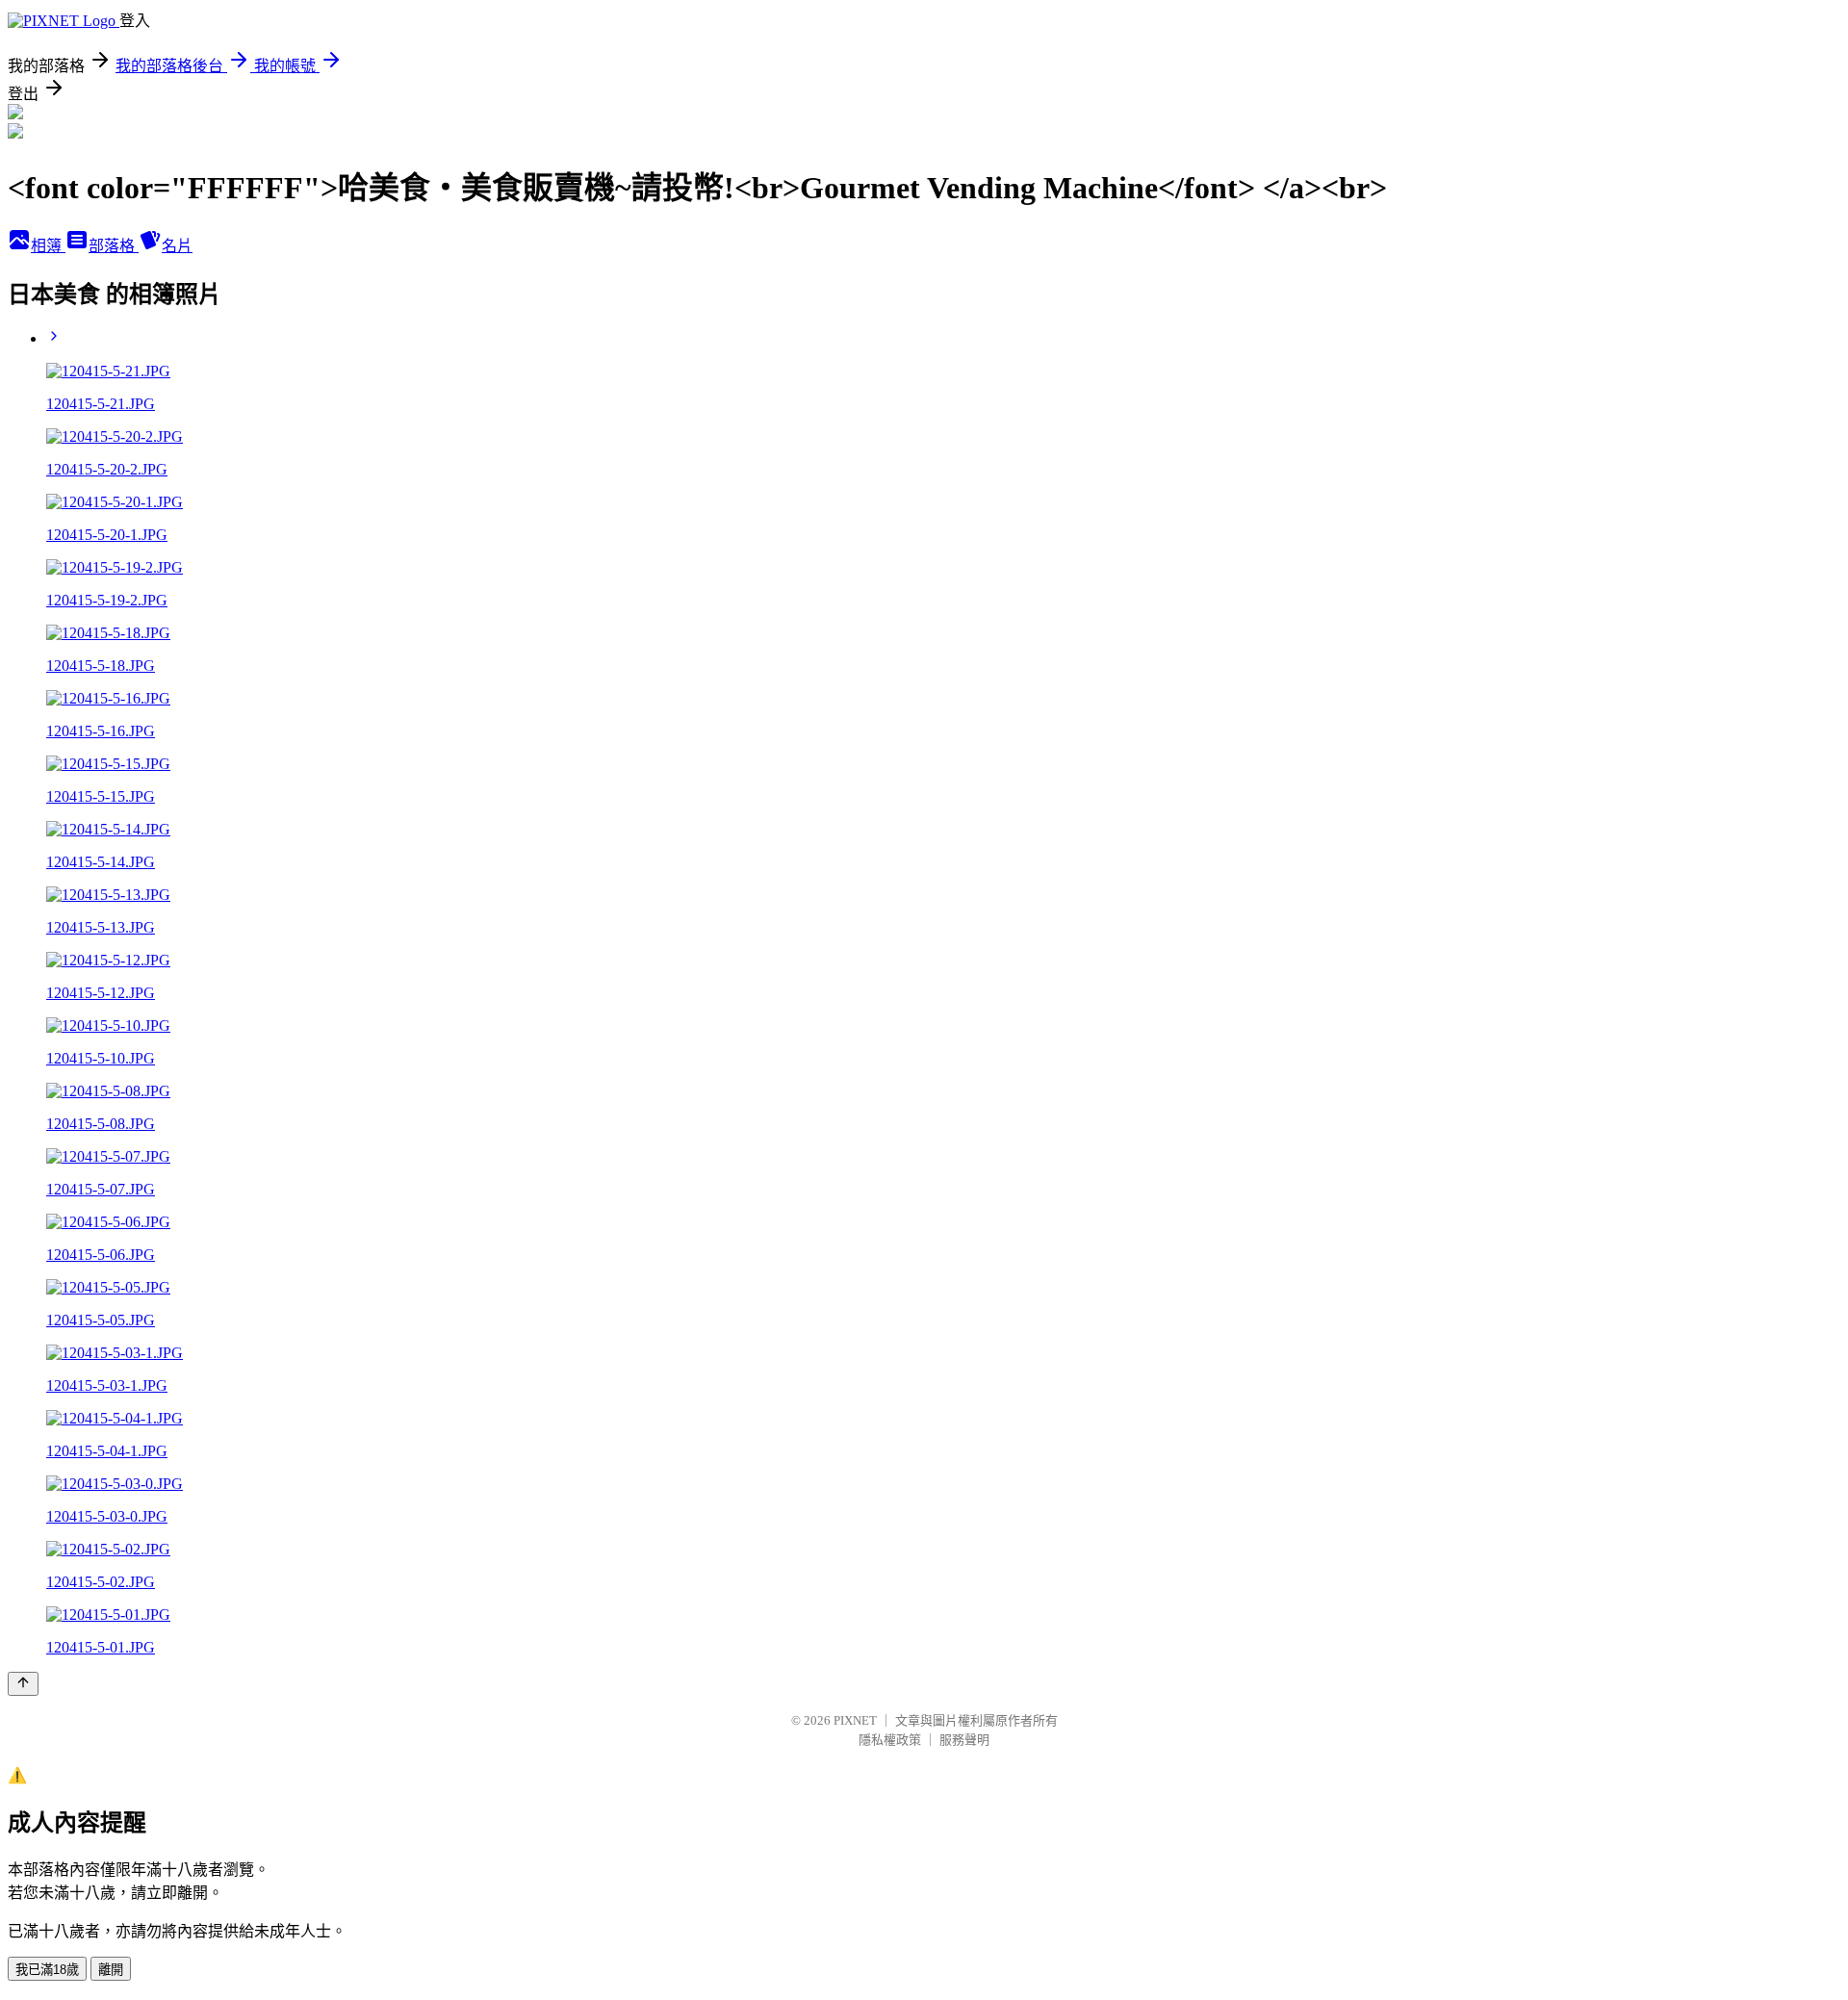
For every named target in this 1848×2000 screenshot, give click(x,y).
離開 (111, 1970)
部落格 (114, 246)
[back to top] (23, 1684)
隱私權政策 (890, 1740)
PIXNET (855, 1720)
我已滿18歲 (47, 1970)
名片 (177, 246)
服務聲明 (964, 1740)
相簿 (48, 246)
